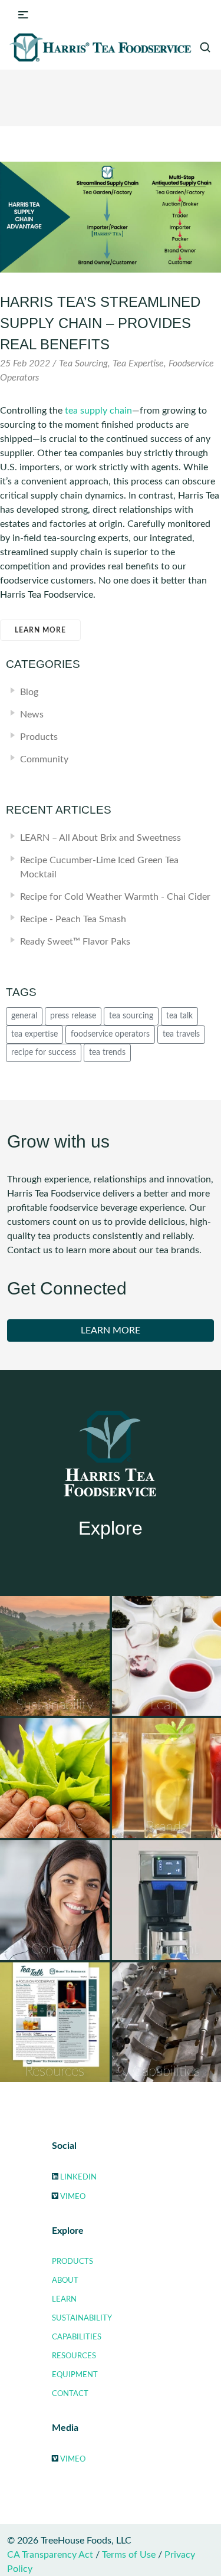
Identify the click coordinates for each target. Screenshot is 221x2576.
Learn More (40, 630)
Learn (64, 2299)
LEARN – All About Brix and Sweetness (100, 838)
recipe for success (44, 1053)
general (24, 1016)
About (65, 2280)
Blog (29, 692)
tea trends (107, 1053)
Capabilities (77, 2337)
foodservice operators (110, 1034)
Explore (111, 1528)
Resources (74, 2356)
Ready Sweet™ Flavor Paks (75, 942)
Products (39, 737)
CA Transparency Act (50, 2555)
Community (44, 759)
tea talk (179, 1016)
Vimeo (73, 2197)
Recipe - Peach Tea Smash (73, 919)
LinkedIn (78, 2177)
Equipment (75, 2375)
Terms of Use (129, 2555)
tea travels (181, 1034)
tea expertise (34, 1034)
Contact (70, 2394)
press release (73, 1016)
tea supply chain (98, 411)
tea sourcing (131, 1016)
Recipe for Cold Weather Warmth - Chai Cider (115, 897)
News (32, 715)
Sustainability (82, 2318)
